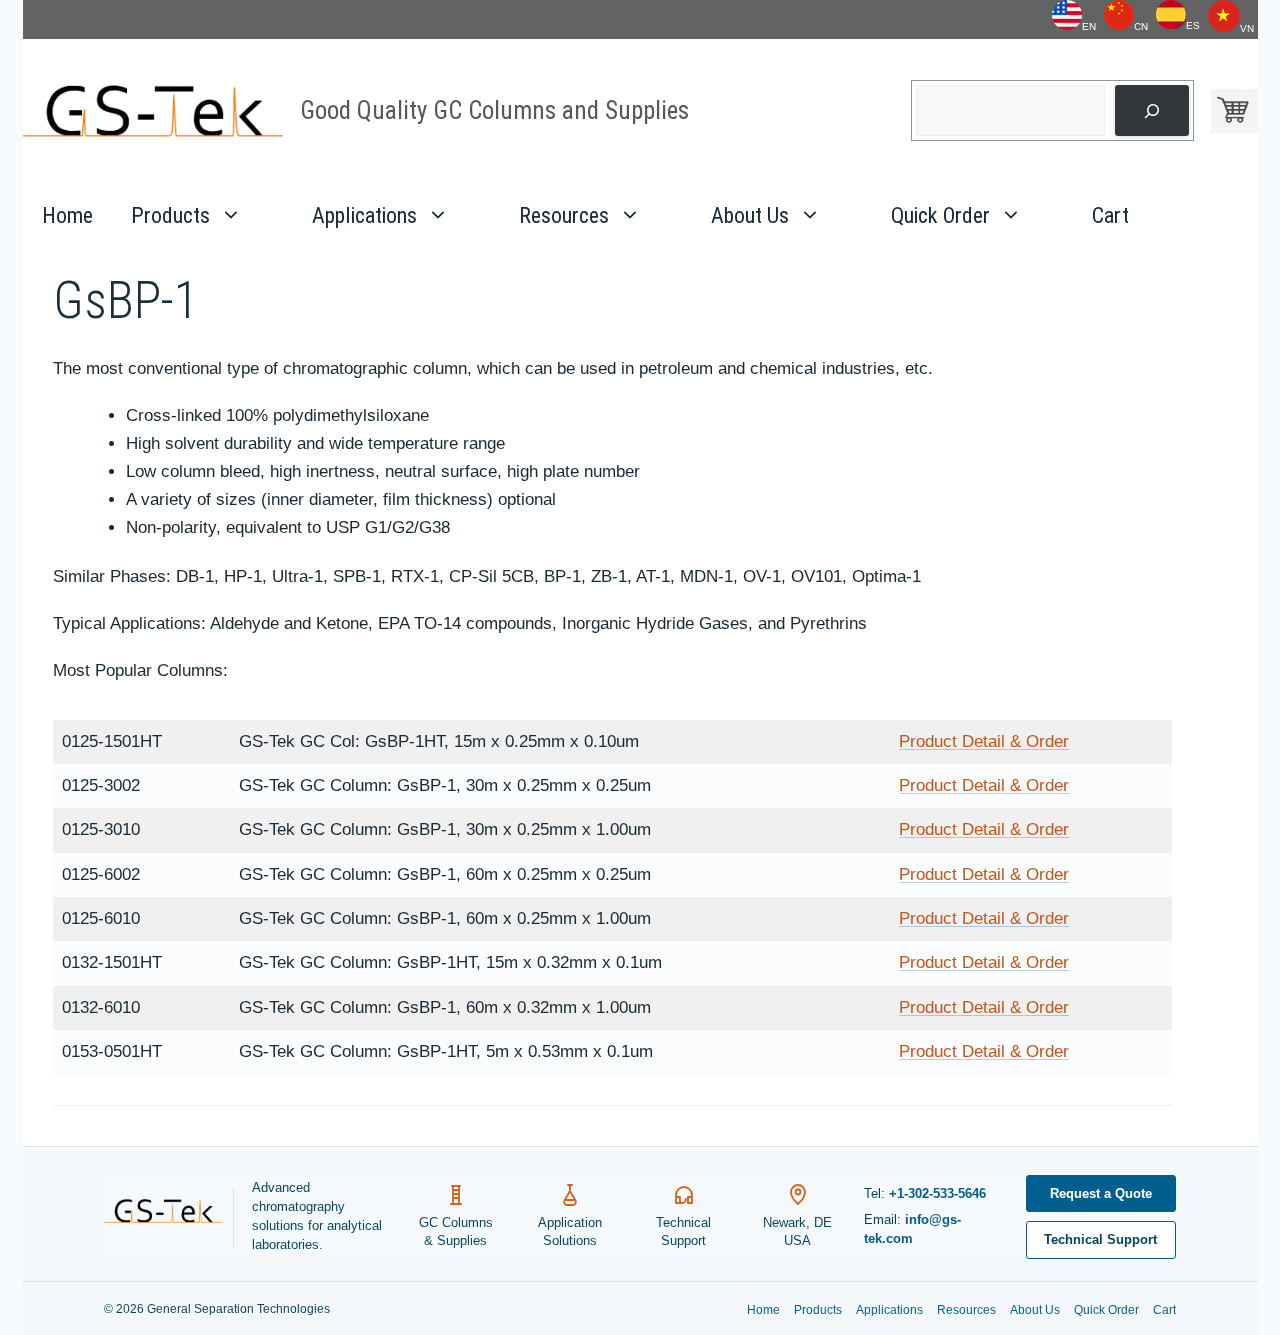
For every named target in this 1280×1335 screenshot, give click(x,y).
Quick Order (940, 215)
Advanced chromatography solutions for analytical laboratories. (317, 1216)
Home (67, 215)
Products (170, 215)
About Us (750, 215)
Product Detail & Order (984, 741)
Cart (1110, 215)
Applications (364, 215)
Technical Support (1100, 1239)
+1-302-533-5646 (937, 1193)
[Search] (1151, 110)
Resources (564, 215)
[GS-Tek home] (169, 1216)
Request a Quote (1101, 1193)
